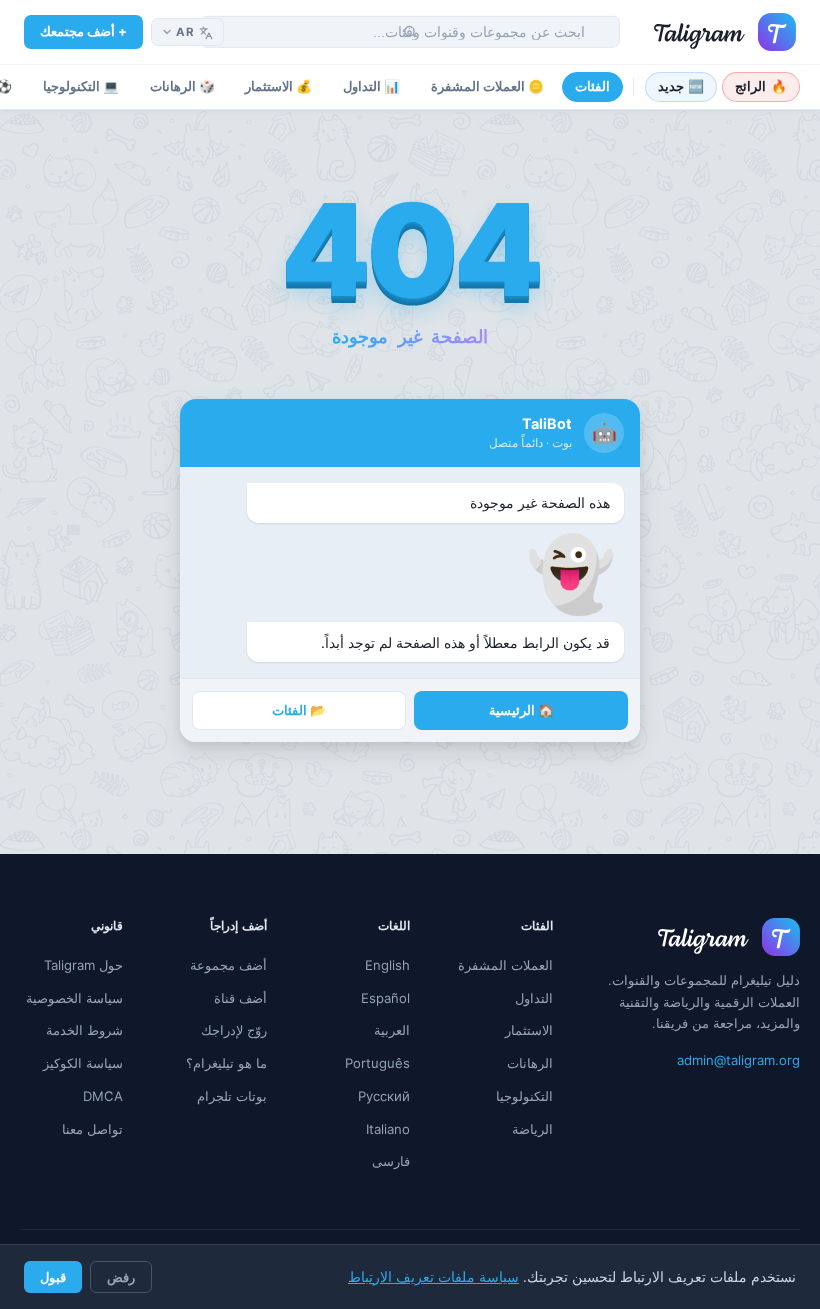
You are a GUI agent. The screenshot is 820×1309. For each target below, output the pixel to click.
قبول (53, 1277)
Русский (384, 1096)
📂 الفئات (299, 710)
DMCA (103, 1096)
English (387, 965)
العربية (392, 1030)
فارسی (391, 1161)
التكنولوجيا (524, 1096)
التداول (534, 998)
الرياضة (532, 1129)
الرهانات (530, 1063)
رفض (121, 1277)
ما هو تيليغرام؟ (226, 1063)
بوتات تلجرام (232, 1096)
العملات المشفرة (505, 965)
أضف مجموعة (228, 965)
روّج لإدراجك (234, 1030)
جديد (681, 86)
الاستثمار (529, 1030)
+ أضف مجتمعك (83, 31)
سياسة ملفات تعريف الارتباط (433, 1277)
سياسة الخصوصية (74, 998)
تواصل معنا (92, 1129)
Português (377, 1063)
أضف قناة (240, 998)
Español (385, 998)
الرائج (761, 86)
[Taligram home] (725, 32)
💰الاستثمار (278, 86)
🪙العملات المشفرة (487, 86)
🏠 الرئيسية (521, 710)
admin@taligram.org (738, 1060)
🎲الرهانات (182, 86)
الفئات (592, 86)
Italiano (388, 1129)
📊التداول (371, 86)
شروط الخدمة (84, 1030)
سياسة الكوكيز (83, 1063)
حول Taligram (83, 965)
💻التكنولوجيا (81, 86)
